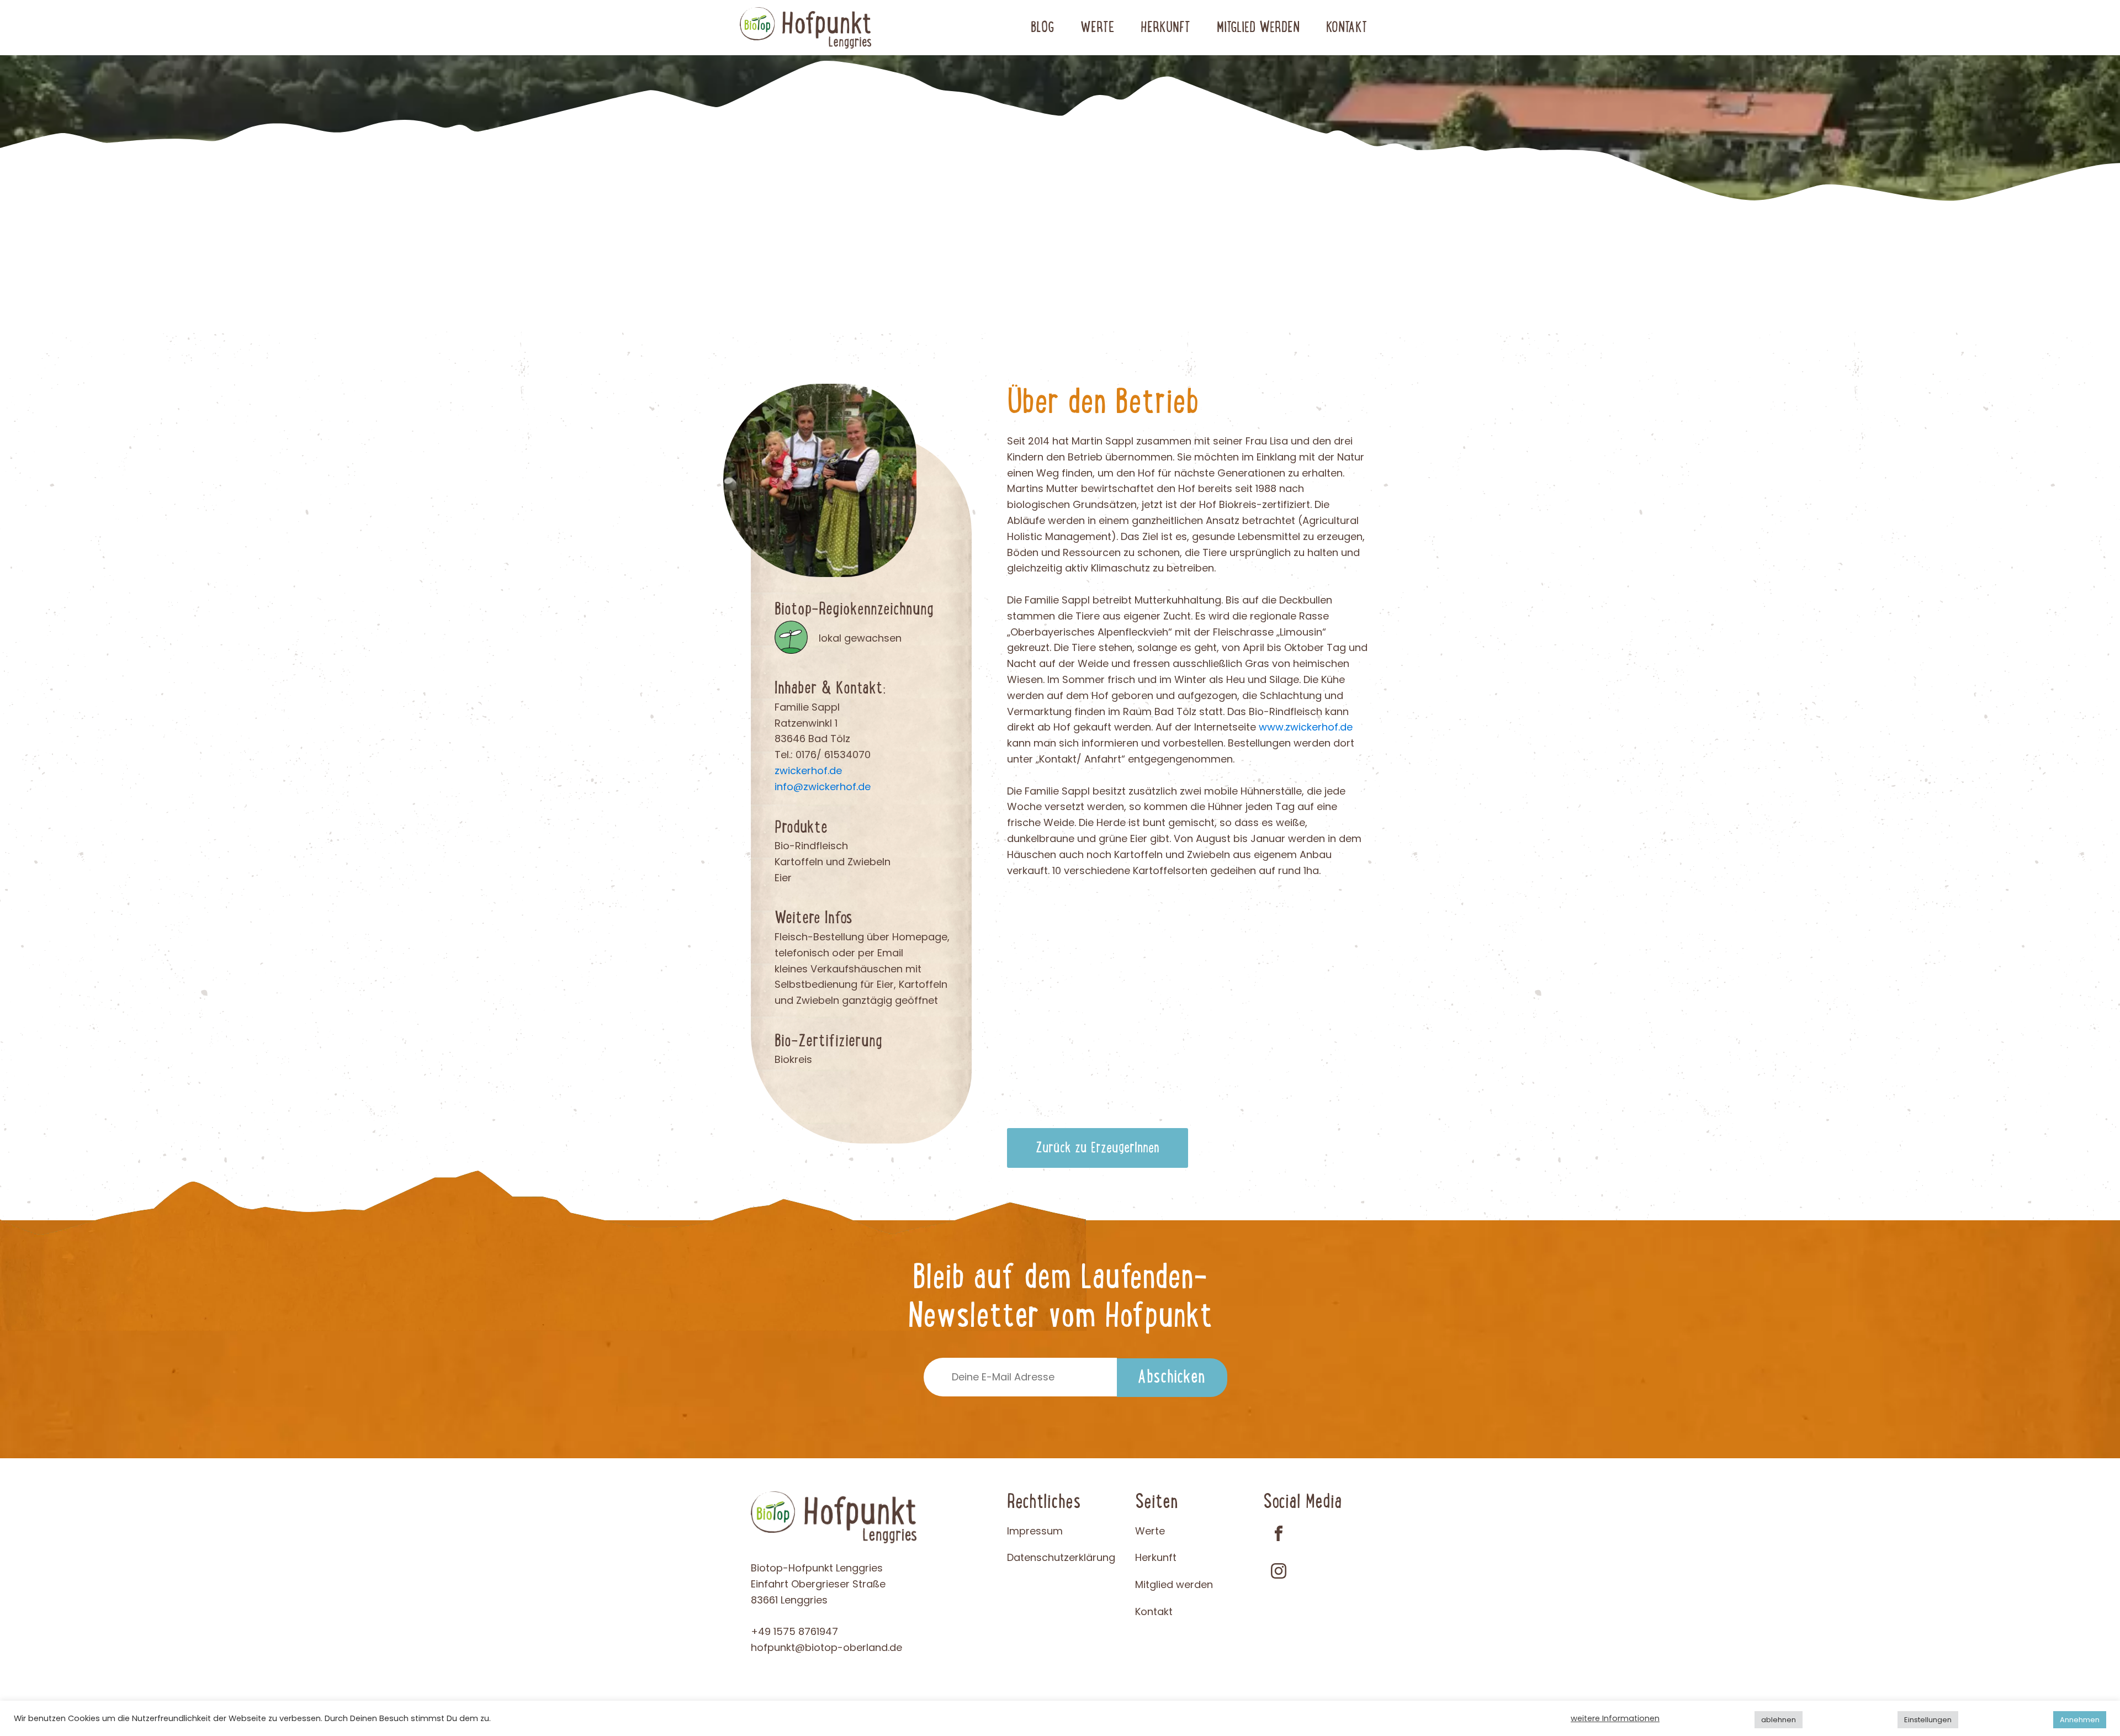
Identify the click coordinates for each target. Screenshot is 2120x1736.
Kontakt (1347, 28)
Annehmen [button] (2080, 1720)
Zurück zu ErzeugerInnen (1098, 1148)
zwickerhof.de (808, 771)
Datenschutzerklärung (1061, 1557)
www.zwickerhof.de (1306, 727)
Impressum (1035, 1531)
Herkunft (1165, 28)
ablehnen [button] (1779, 1720)
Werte (1097, 28)
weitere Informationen (1615, 1718)
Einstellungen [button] (1928, 1720)
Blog (1042, 28)
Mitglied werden (1258, 28)
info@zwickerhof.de (823, 787)
